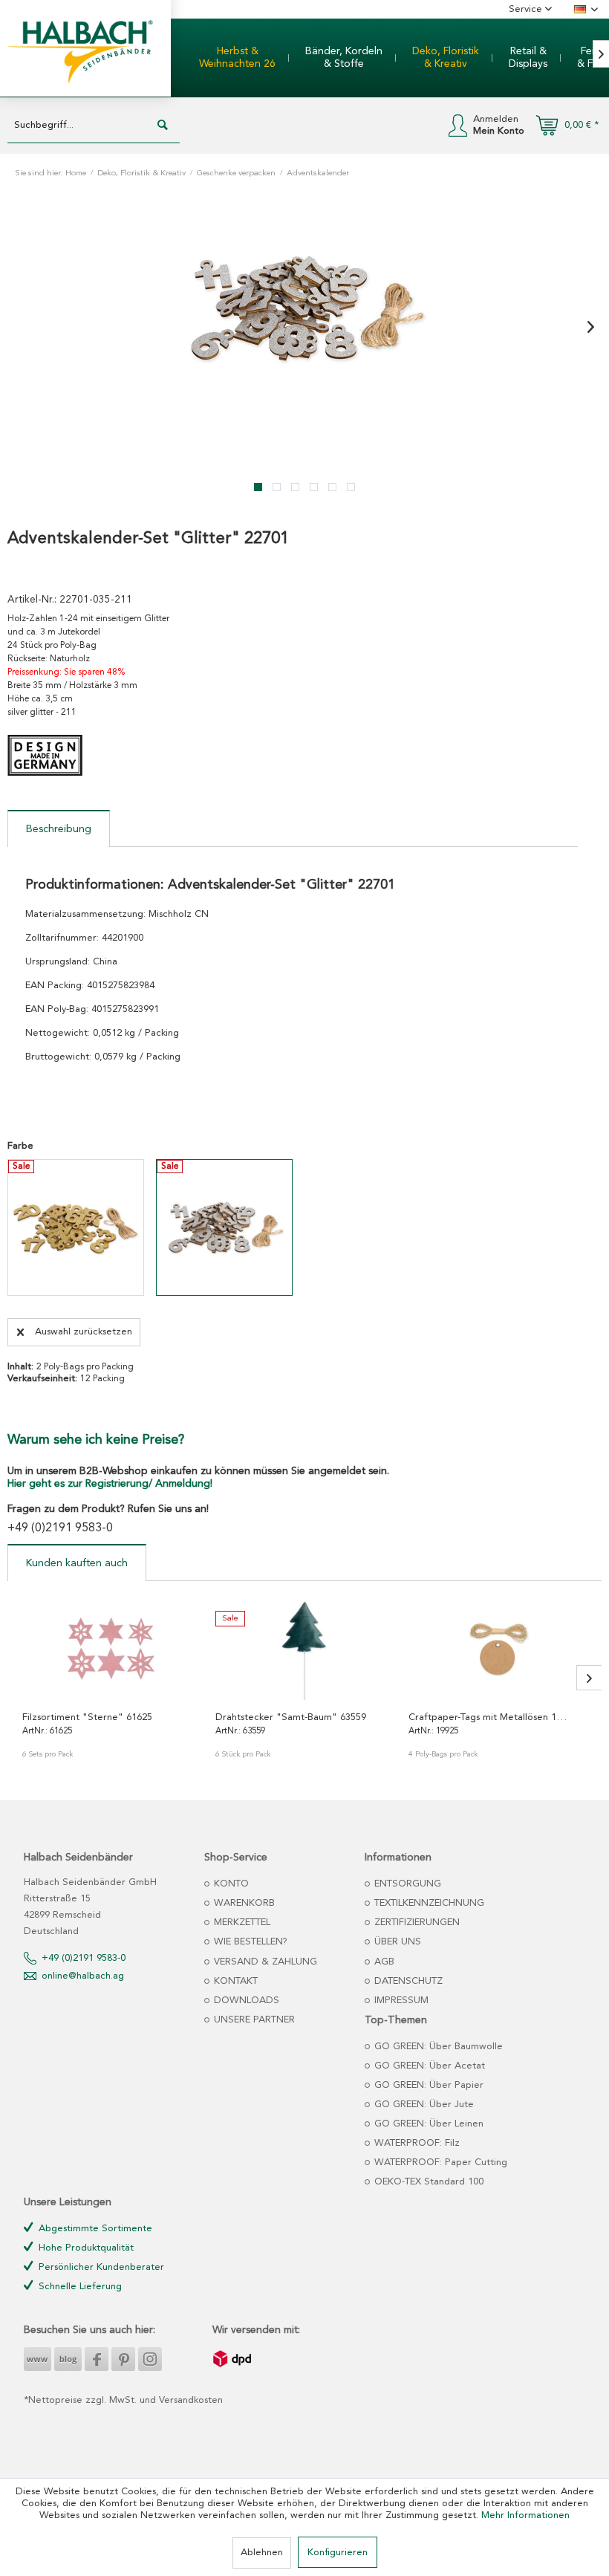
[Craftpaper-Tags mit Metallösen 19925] (498, 1648)
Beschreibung (59, 829)
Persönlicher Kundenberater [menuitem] (100, 2267)
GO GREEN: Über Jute (423, 2105)
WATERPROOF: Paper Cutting (439, 2163)
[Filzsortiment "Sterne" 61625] (111, 1648)
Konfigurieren (338, 2553)
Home (76, 173)
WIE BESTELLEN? (249, 1942)
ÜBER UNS (396, 1942)
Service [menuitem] (527, 9)
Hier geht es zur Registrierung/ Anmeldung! (110, 1484)
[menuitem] (237, 58)
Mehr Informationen (525, 2515)
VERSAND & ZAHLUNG (264, 1962)
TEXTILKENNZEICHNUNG (428, 1903)
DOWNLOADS (245, 2001)
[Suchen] (163, 126)
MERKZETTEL (241, 1923)
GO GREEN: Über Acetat (428, 2066)
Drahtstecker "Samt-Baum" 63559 (291, 1717)
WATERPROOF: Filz (416, 2143)
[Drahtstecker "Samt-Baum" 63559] (304, 1648)
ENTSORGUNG (406, 1884)
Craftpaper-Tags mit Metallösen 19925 (489, 1717)
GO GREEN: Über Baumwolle (437, 2047)
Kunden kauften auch (77, 1563)
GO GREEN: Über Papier (427, 2085)
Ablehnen (262, 2553)
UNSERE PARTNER (253, 2020)
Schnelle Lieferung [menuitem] (79, 2287)
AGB (383, 1962)
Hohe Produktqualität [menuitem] (85, 2248)
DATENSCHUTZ (407, 1981)
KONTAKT (234, 1981)
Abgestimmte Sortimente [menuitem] (94, 2229)
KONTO (230, 1884)
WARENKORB (243, 1903)
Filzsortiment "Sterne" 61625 (87, 1717)
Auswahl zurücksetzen (84, 1332)
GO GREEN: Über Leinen (427, 2124)
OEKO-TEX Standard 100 (427, 2182)
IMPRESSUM (400, 2001)
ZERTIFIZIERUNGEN (416, 1923)
